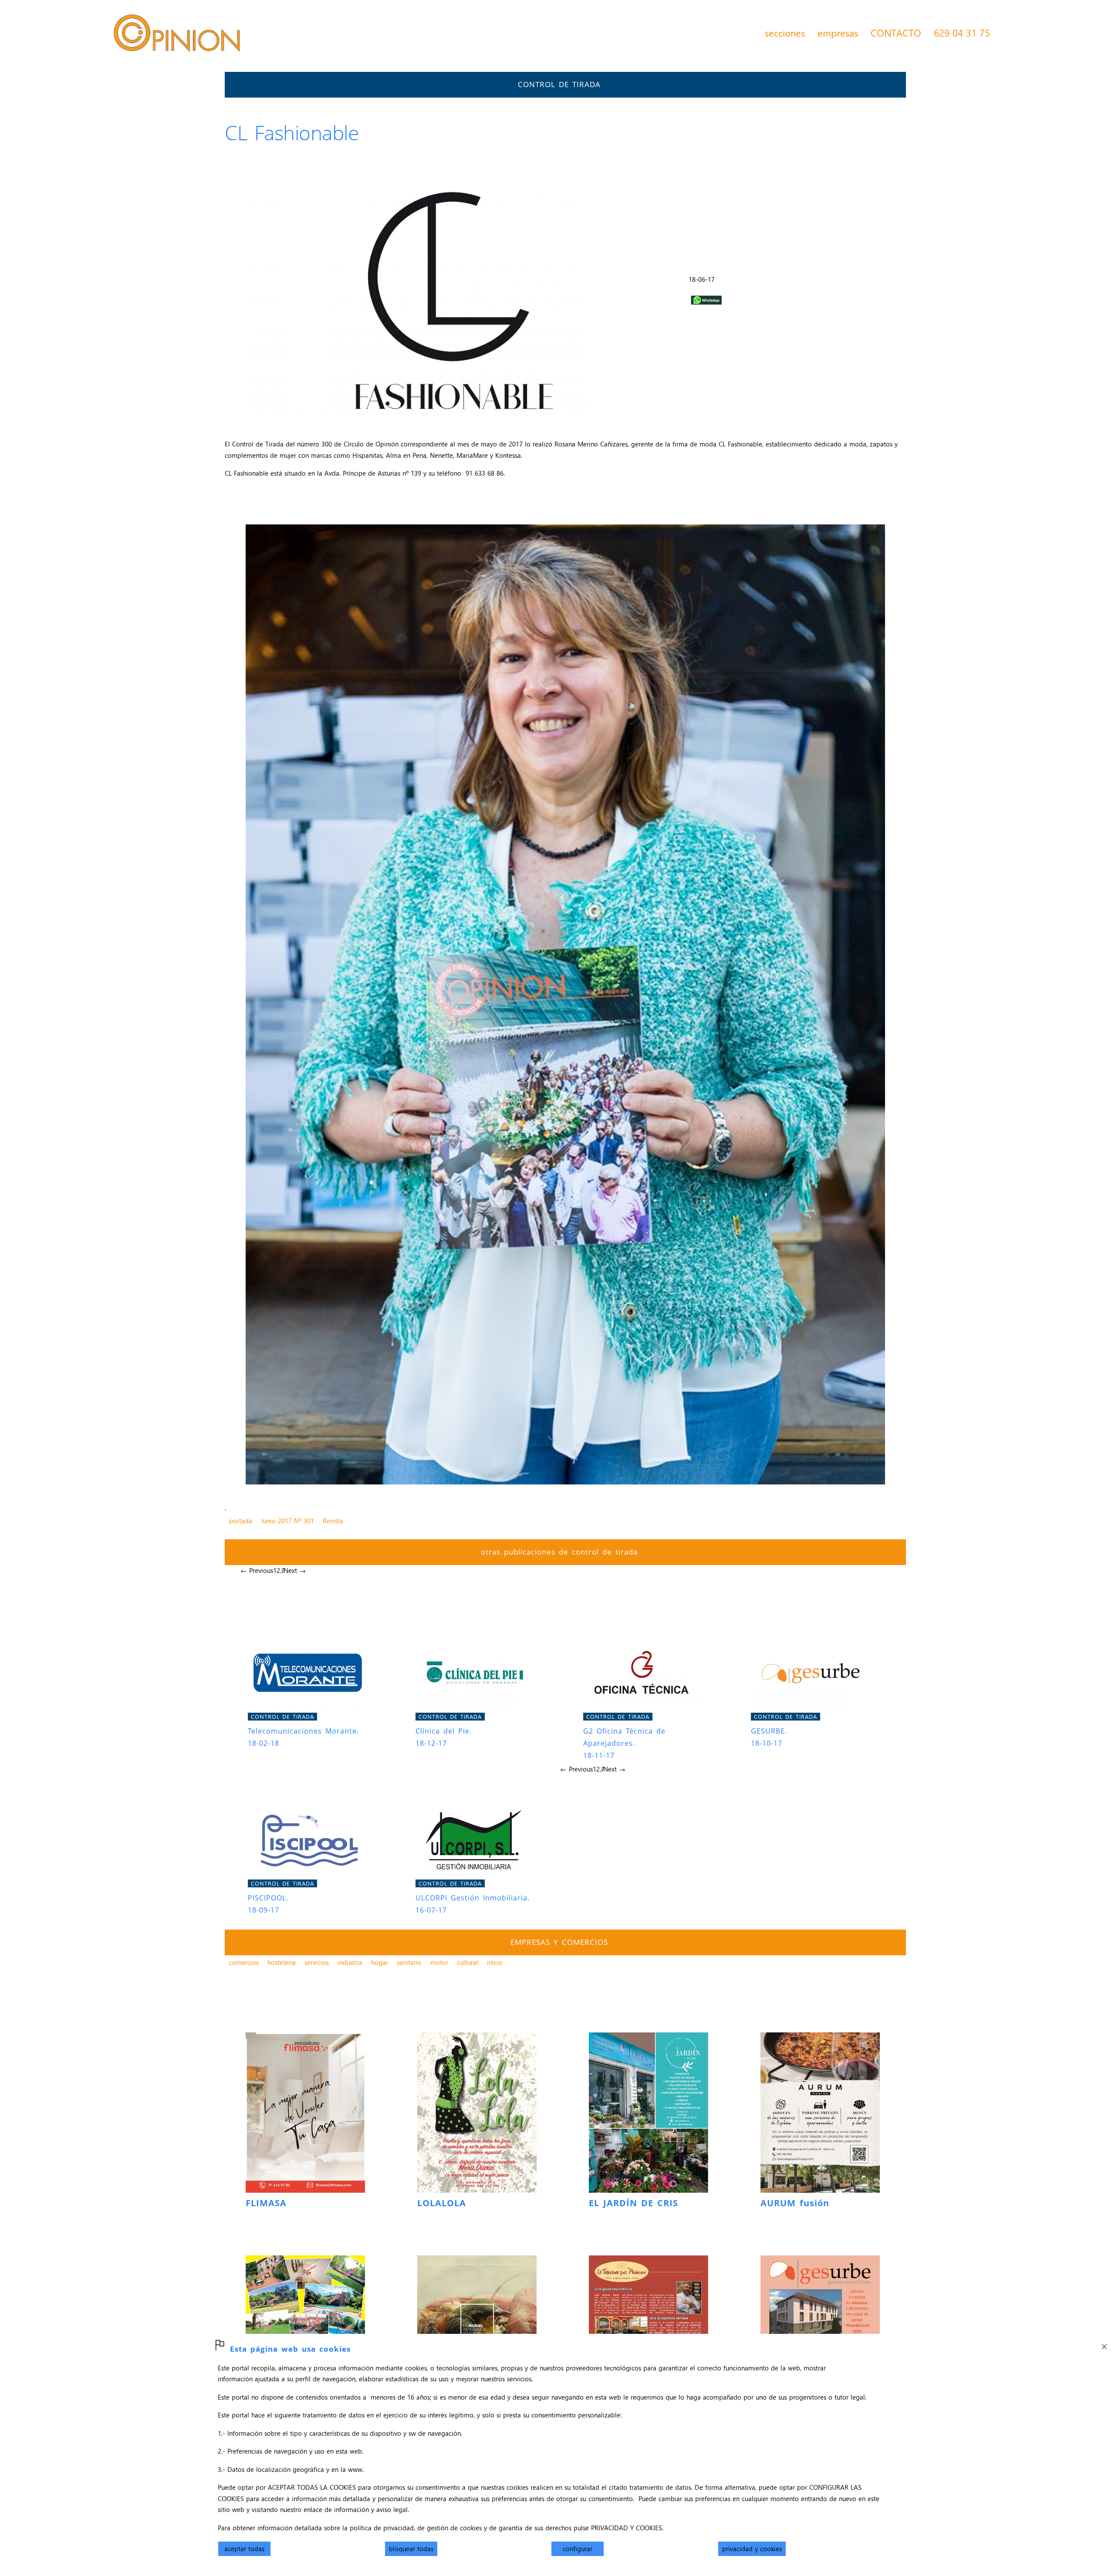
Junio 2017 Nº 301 (287, 1521)
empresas (838, 33)
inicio (495, 1962)
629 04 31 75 (962, 33)
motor (439, 1962)
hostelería (282, 1962)
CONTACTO (896, 33)
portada (241, 1521)
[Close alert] (1104, 2344)
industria (350, 1962)
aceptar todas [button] (244, 2549)
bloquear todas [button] (411, 2549)
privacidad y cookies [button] (752, 2549)
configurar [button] (578, 2549)
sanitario (409, 1962)
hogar (380, 1962)
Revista (333, 1521)
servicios (317, 1962)
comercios (244, 1962)
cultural (468, 1962)
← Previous (257, 1570)
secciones (785, 33)
